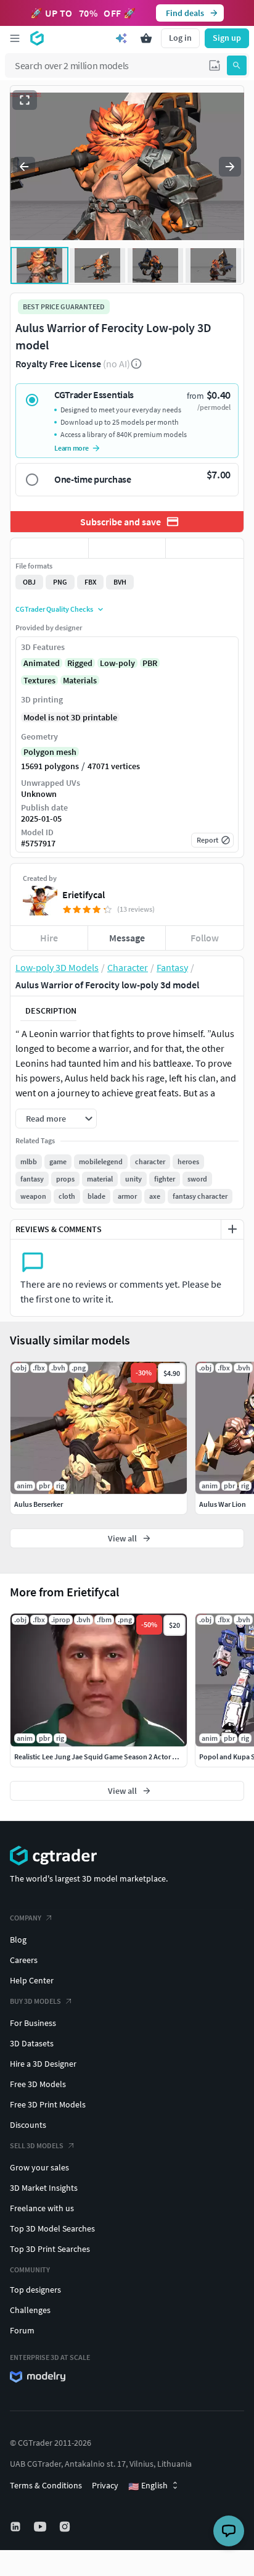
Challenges (30, 2310)
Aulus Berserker (39, 1504)
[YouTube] (41, 2527)
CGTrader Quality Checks (54, 609)
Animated (42, 663)
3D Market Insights (44, 2188)
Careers (24, 1960)
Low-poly (117, 663)
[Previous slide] (24, 167)
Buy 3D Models (35, 2001)
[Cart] (146, 38)
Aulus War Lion (223, 1504)
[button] (215, 65)
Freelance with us (42, 2208)
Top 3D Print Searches (50, 2249)
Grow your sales (39, 2167)
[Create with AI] (121, 38)
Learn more (72, 448)
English (148, 2486)
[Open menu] (15, 38)
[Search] (237, 65)
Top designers (35, 2290)
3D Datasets (32, 2043)
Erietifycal (84, 894)
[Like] (49, 548)
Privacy (105, 2485)
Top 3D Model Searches (52, 2228)
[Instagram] (66, 2527)
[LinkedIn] (17, 2527)
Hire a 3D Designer (43, 2064)
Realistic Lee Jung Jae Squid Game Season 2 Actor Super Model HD (119, 1757)
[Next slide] (230, 167)
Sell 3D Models (37, 2145)
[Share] (205, 548)
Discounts (28, 2125)
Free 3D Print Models (48, 2104)
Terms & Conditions (46, 2485)
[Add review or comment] (232, 1229)
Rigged (80, 663)
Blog (18, 1940)
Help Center (32, 1980)
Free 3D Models (38, 2084)
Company (26, 1918)
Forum (22, 2330)
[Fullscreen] (25, 100)
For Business (33, 2023)
